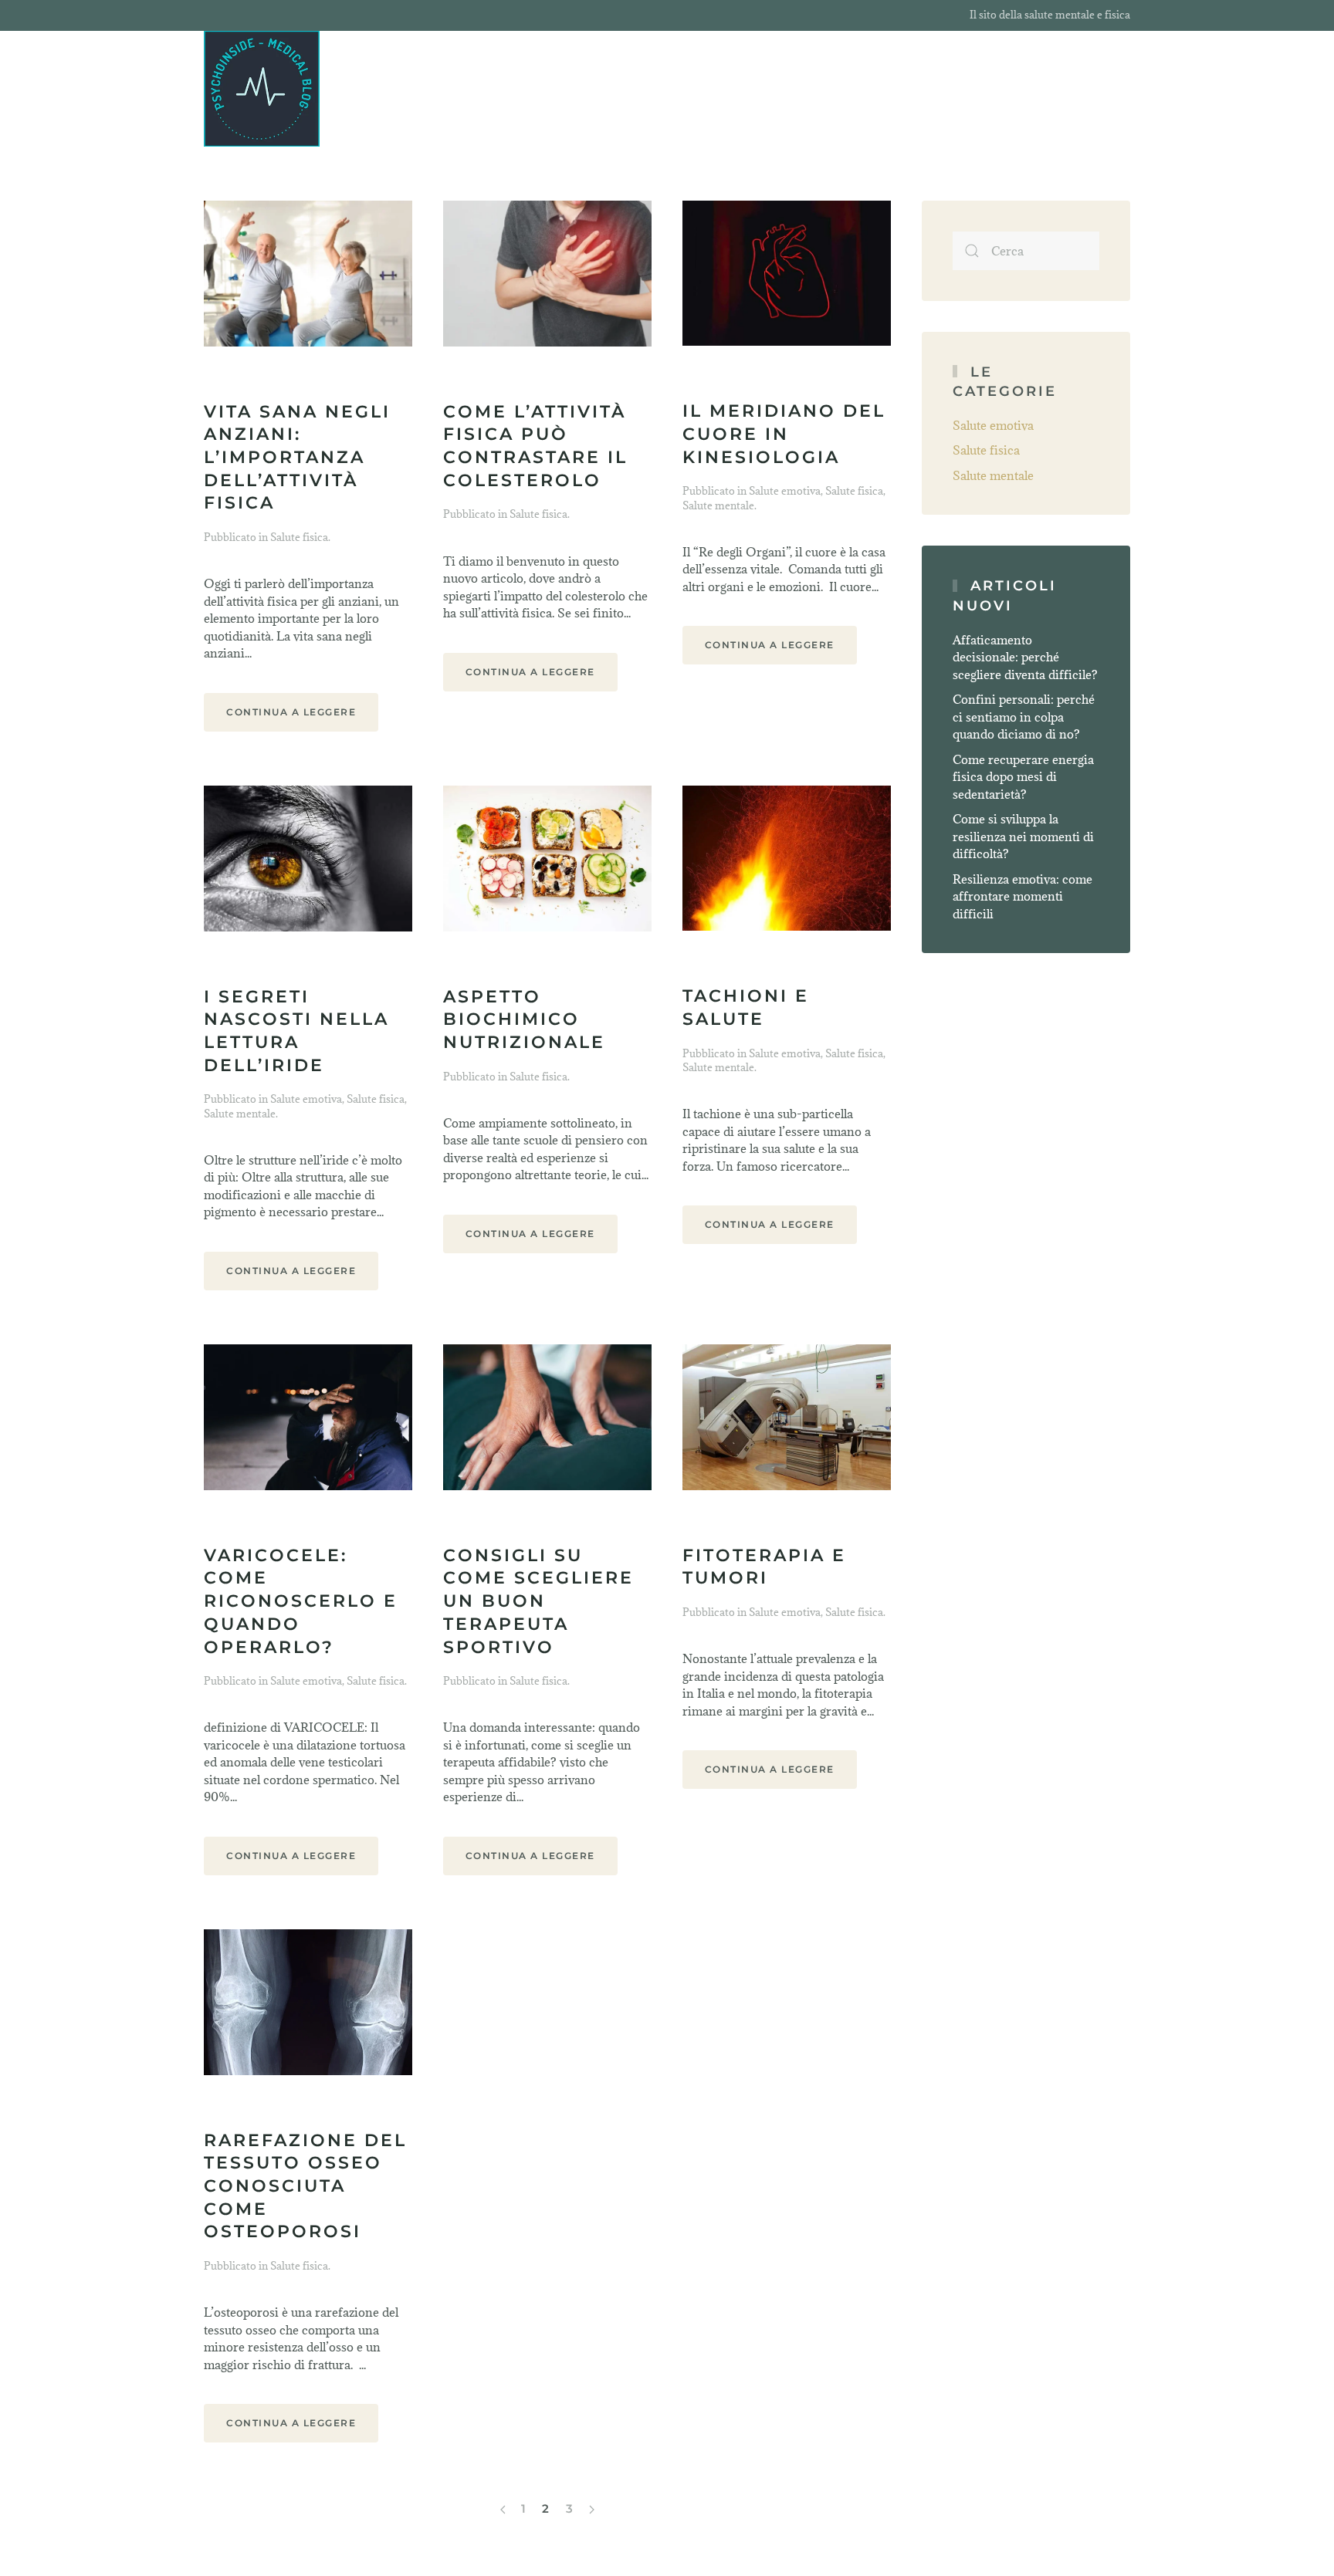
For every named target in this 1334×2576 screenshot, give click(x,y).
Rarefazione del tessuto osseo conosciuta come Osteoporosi (305, 2186)
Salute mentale (718, 505)
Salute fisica (299, 537)
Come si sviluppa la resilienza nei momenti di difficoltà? (1023, 836)
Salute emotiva (785, 491)
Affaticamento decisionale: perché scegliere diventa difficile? (1025, 657)
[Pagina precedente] (503, 2510)
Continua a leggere (291, 712)
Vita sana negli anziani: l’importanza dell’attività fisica (297, 458)
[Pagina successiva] (592, 2510)
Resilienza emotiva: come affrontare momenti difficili (1023, 896)
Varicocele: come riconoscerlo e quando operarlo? (301, 1601)
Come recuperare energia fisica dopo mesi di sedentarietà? (1023, 777)
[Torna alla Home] (262, 89)
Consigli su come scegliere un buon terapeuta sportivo (538, 1601)
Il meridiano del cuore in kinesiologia (784, 434)
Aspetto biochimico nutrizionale (524, 1019)
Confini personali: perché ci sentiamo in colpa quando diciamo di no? (1024, 717)
